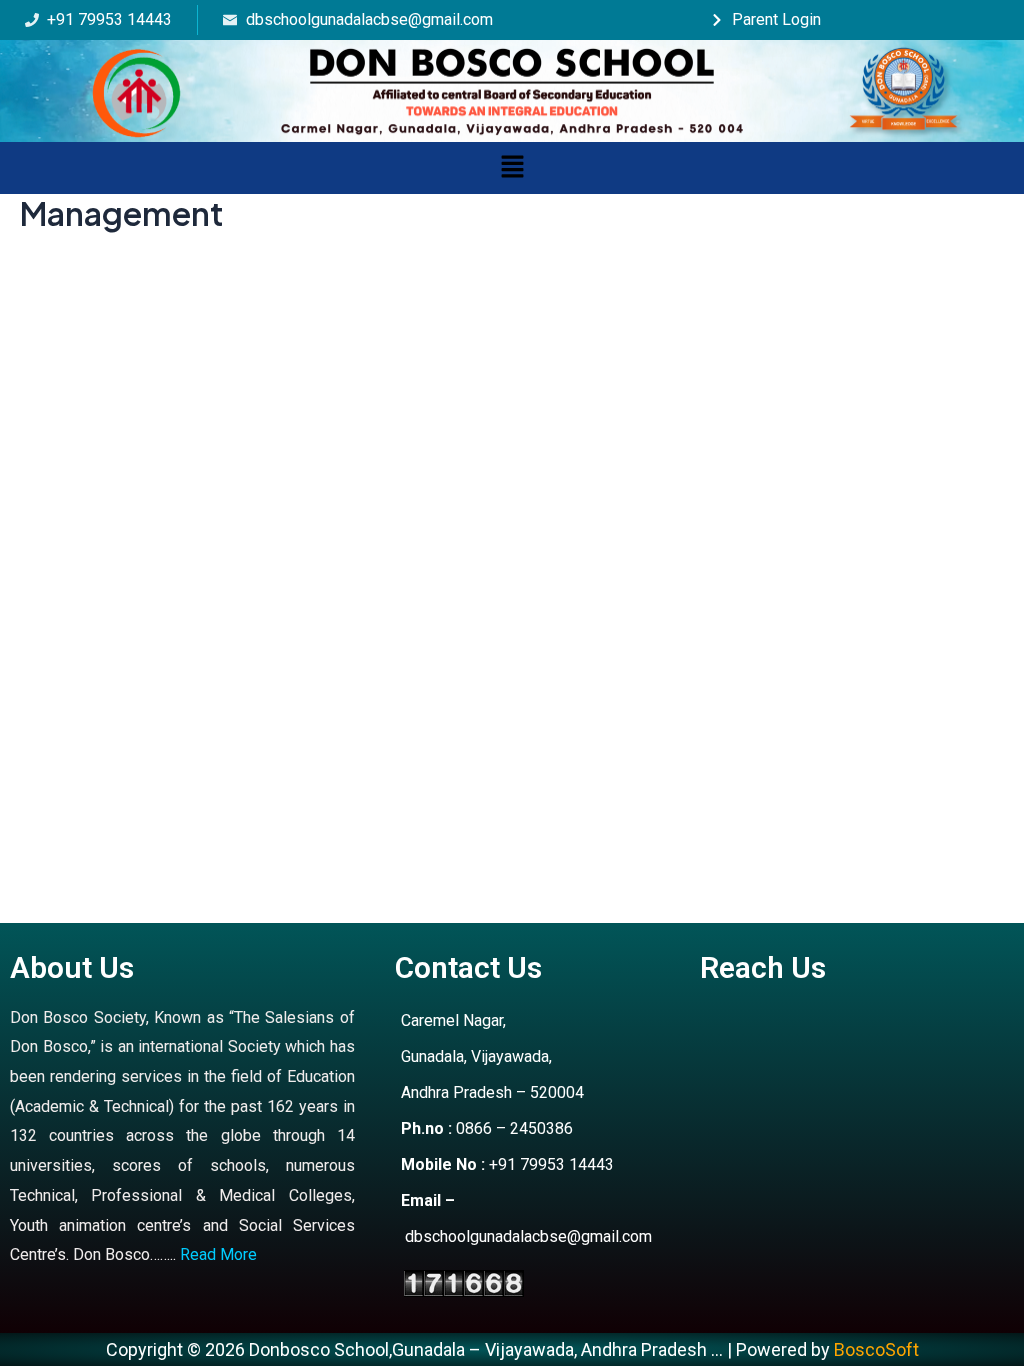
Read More (218, 1254)
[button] (512, 167)
